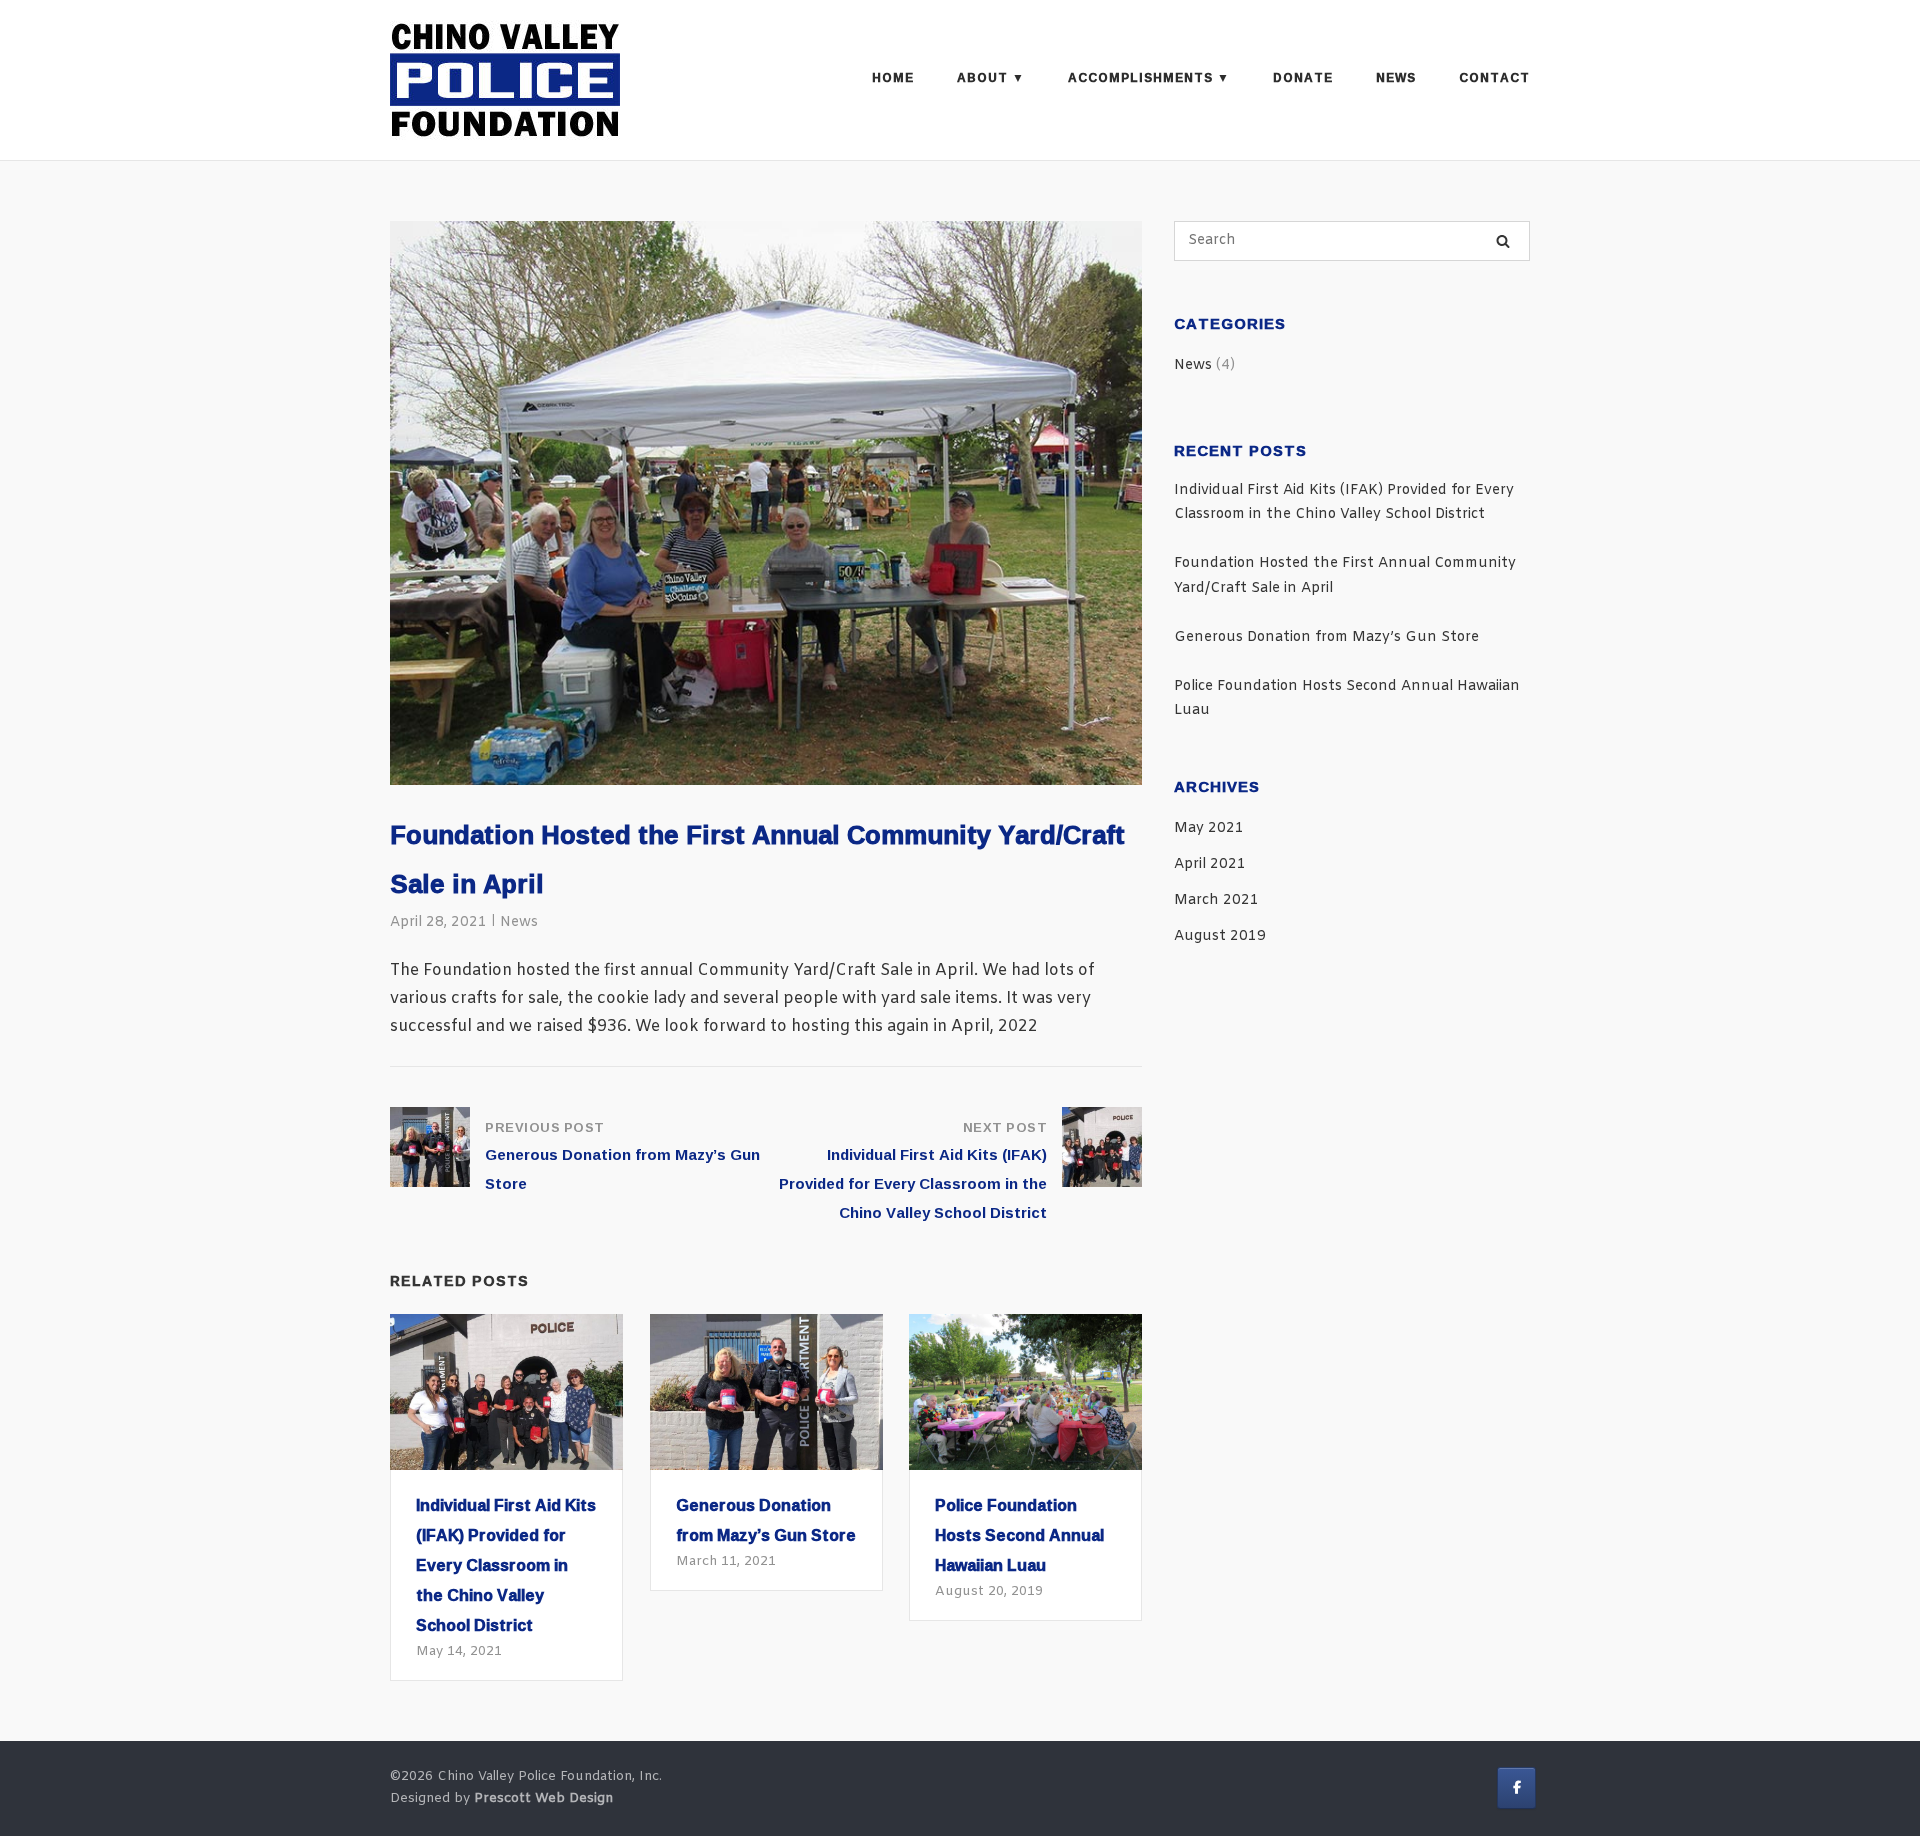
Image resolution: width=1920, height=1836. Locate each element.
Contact (1494, 77)
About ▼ (991, 77)
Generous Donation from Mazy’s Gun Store (1326, 637)
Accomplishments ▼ (1149, 77)
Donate (1303, 77)
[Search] (1503, 241)
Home (893, 77)
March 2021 (1216, 900)
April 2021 (1210, 864)
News (1396, 77)
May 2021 (1209, 828)
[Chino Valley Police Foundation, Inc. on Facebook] (1516, 1788)
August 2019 (1220, 936)
